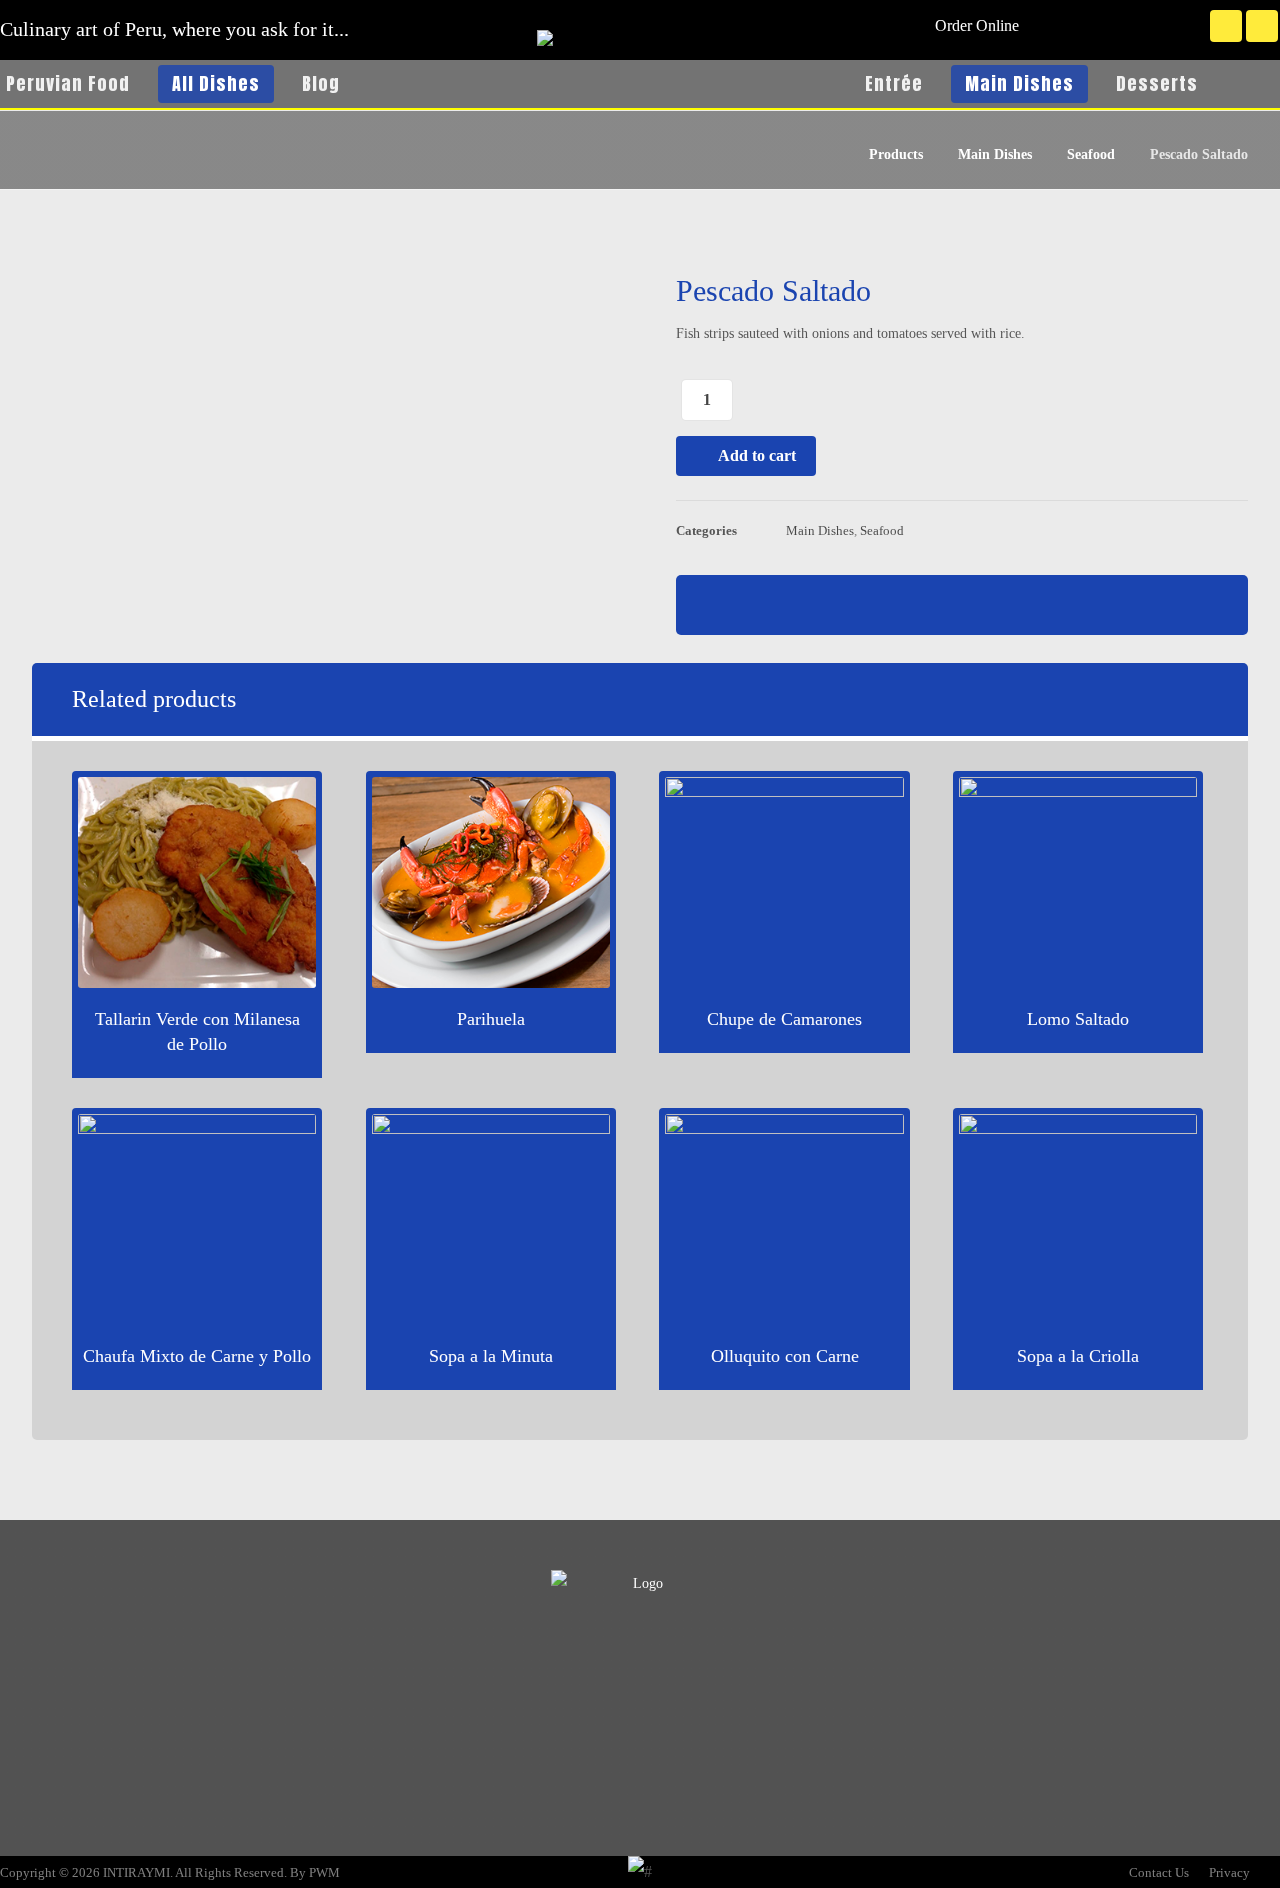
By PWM (315, 1872)
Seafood (882, 531)
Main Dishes (820, 531)
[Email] (680, 1678)
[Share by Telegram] (1012, 605)
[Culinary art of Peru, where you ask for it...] (640, 102)
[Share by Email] (1062, 605)
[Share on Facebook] (862, 605)
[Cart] (1257, 81)
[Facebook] (1226, 26)
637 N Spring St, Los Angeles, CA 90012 (159, 1781)
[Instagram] (1262, 26)
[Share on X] (912, 605)
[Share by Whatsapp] (962, 605)
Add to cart (757, 455)
